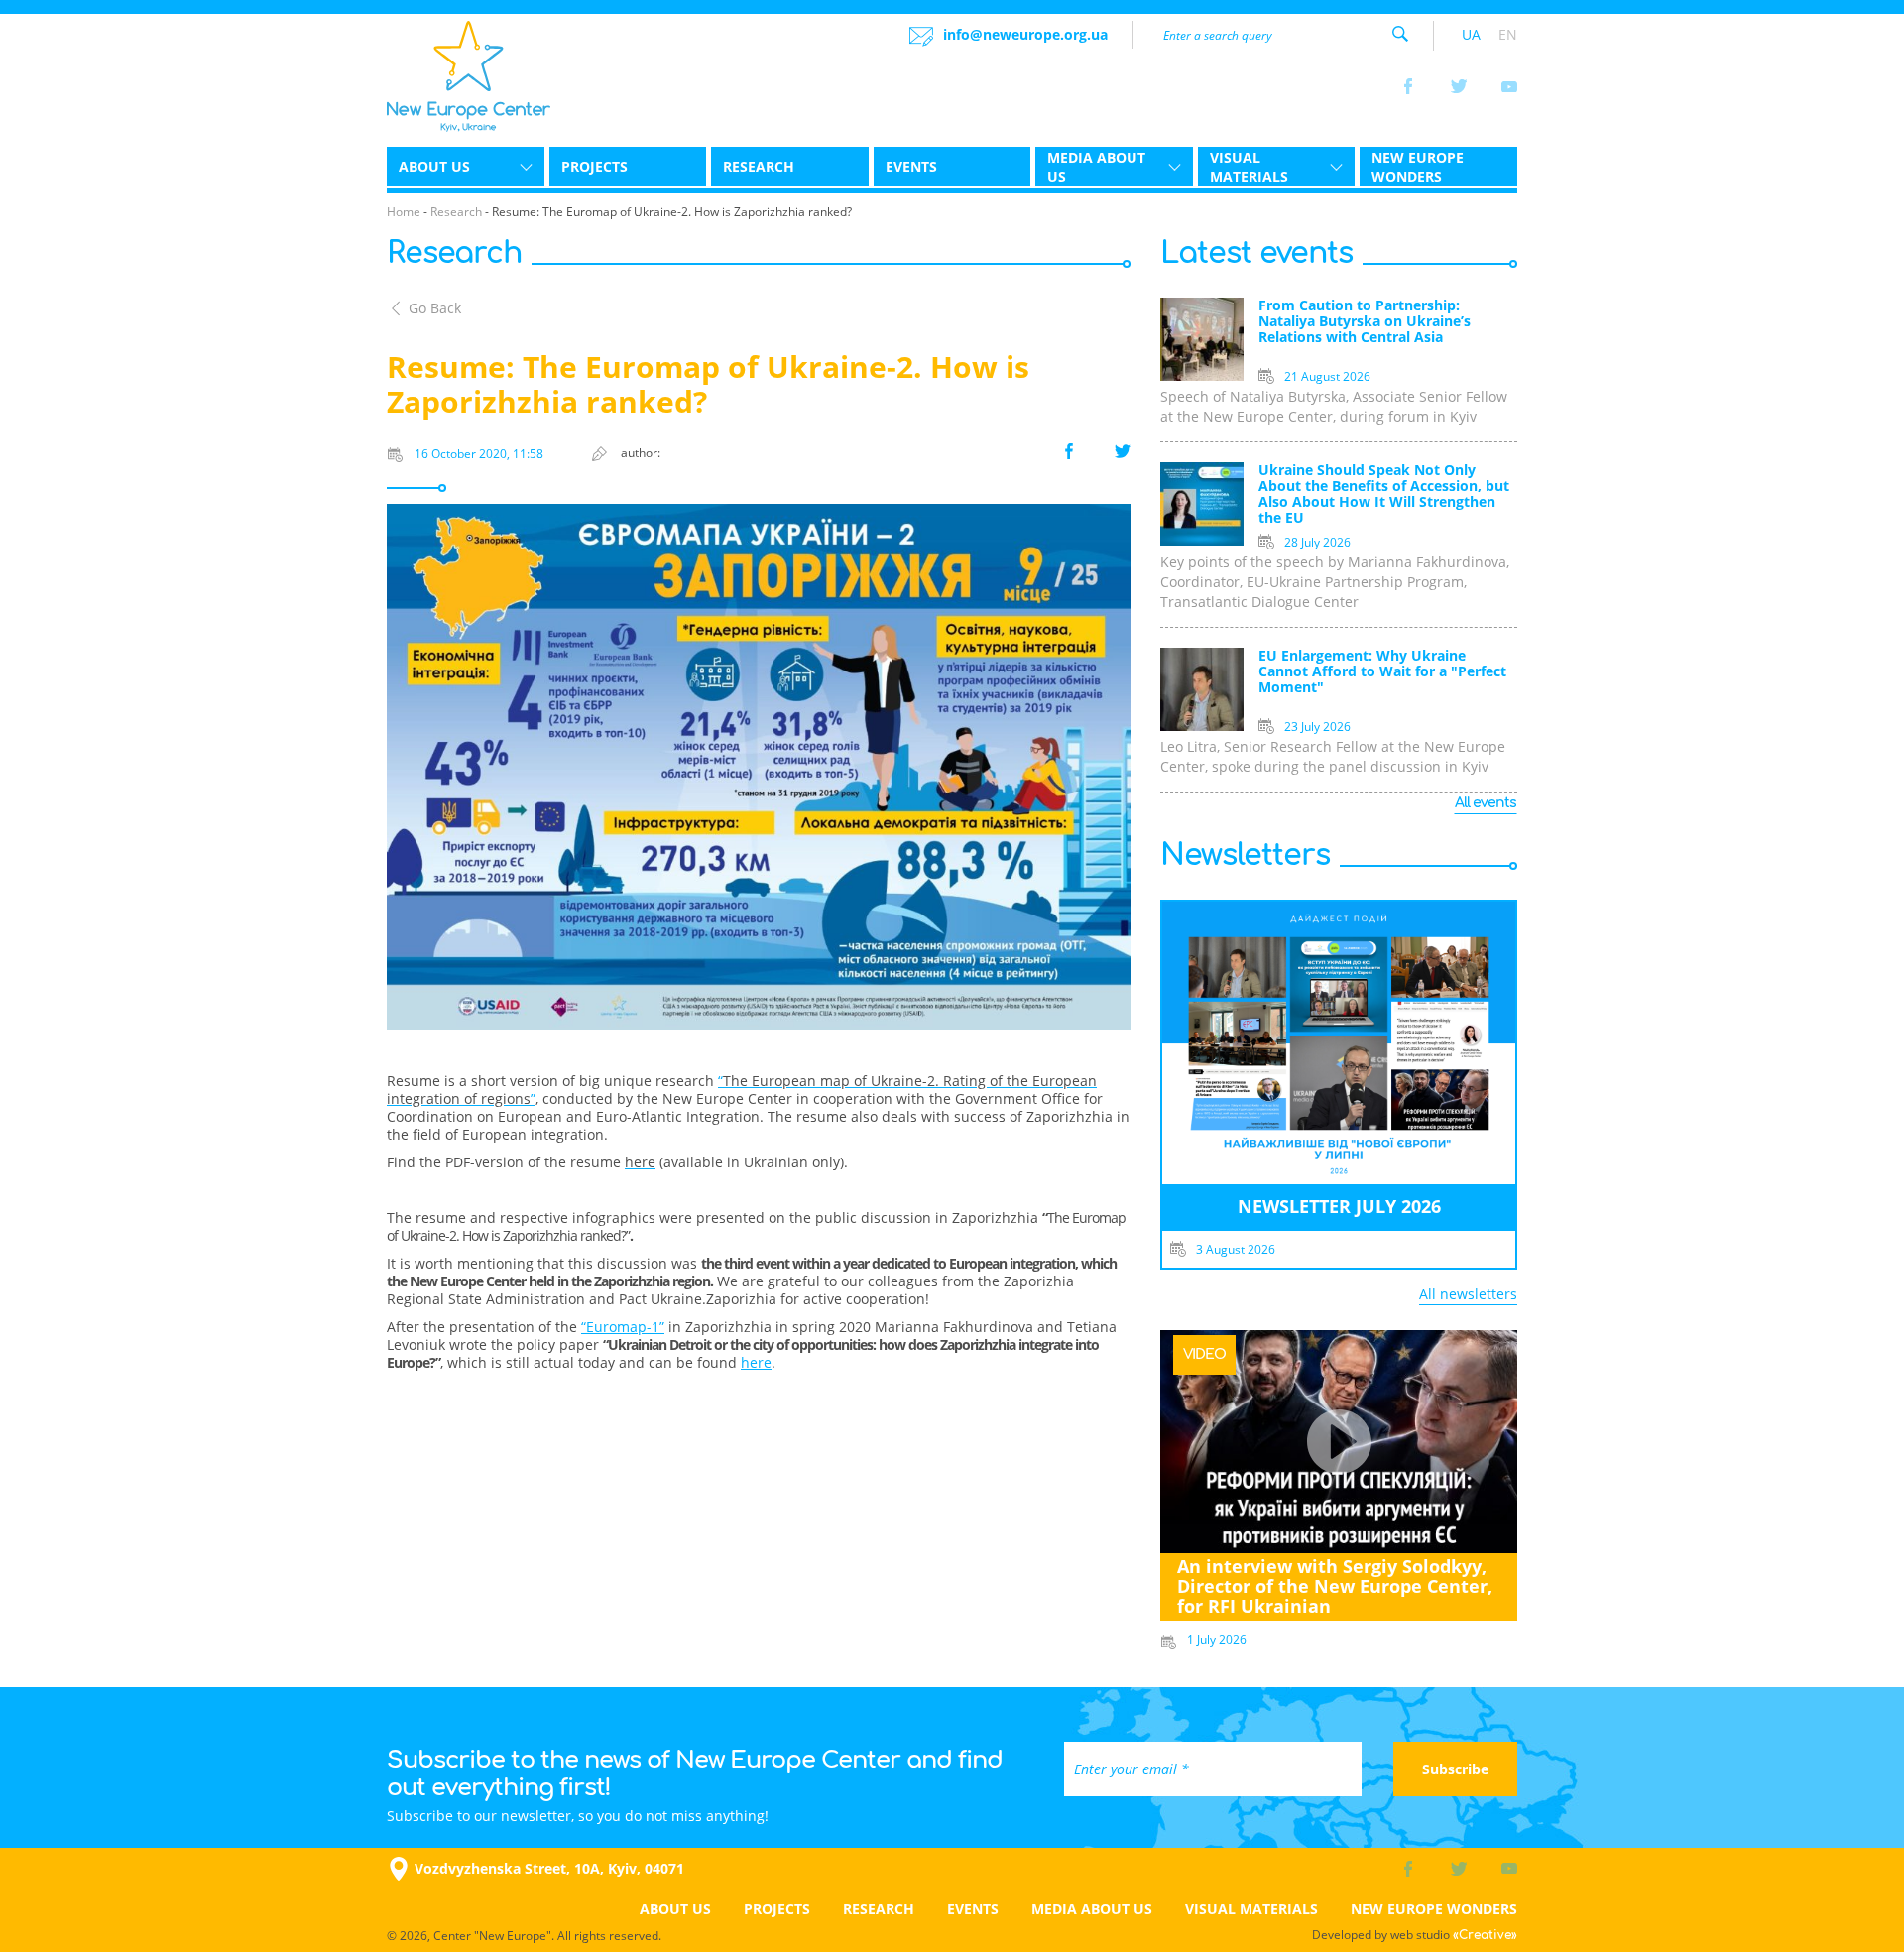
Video (1204, 1354)
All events (1486, 803)
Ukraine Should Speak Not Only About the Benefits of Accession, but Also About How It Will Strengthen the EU (1384, 494)
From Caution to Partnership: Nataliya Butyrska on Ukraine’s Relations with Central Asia (1365, 322)
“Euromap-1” (623, 1327)
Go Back (435, 308)
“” (742, 1090)
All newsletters (1468, 1294)
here (756, 1362)
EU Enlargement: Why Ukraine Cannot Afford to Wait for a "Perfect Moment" (1382, 672)
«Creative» (1485, 1935)
